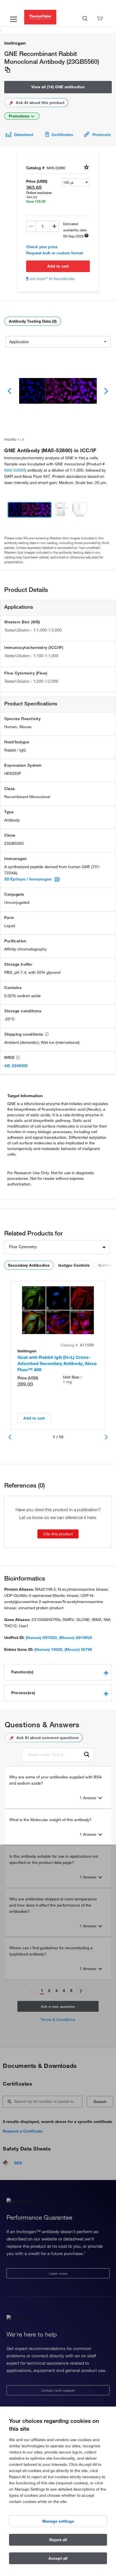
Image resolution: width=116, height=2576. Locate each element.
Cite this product (58, 1534)
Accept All (58, 2558)
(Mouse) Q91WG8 (76, 1638)
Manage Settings (58, 2521)
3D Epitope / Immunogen (28, 879)
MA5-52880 (15, 470)
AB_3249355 (16, 1066)
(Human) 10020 (48, 1649)
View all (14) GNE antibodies (58, 87)
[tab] (58, 1672)
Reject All (58, 2540)
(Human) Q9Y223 (41, 1638)
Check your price (42, 247)
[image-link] (58, 391)
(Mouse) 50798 (78, 1649)
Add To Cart (58, 266)
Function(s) (22, 1672)
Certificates (62, 135)
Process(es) (23, 1693)
